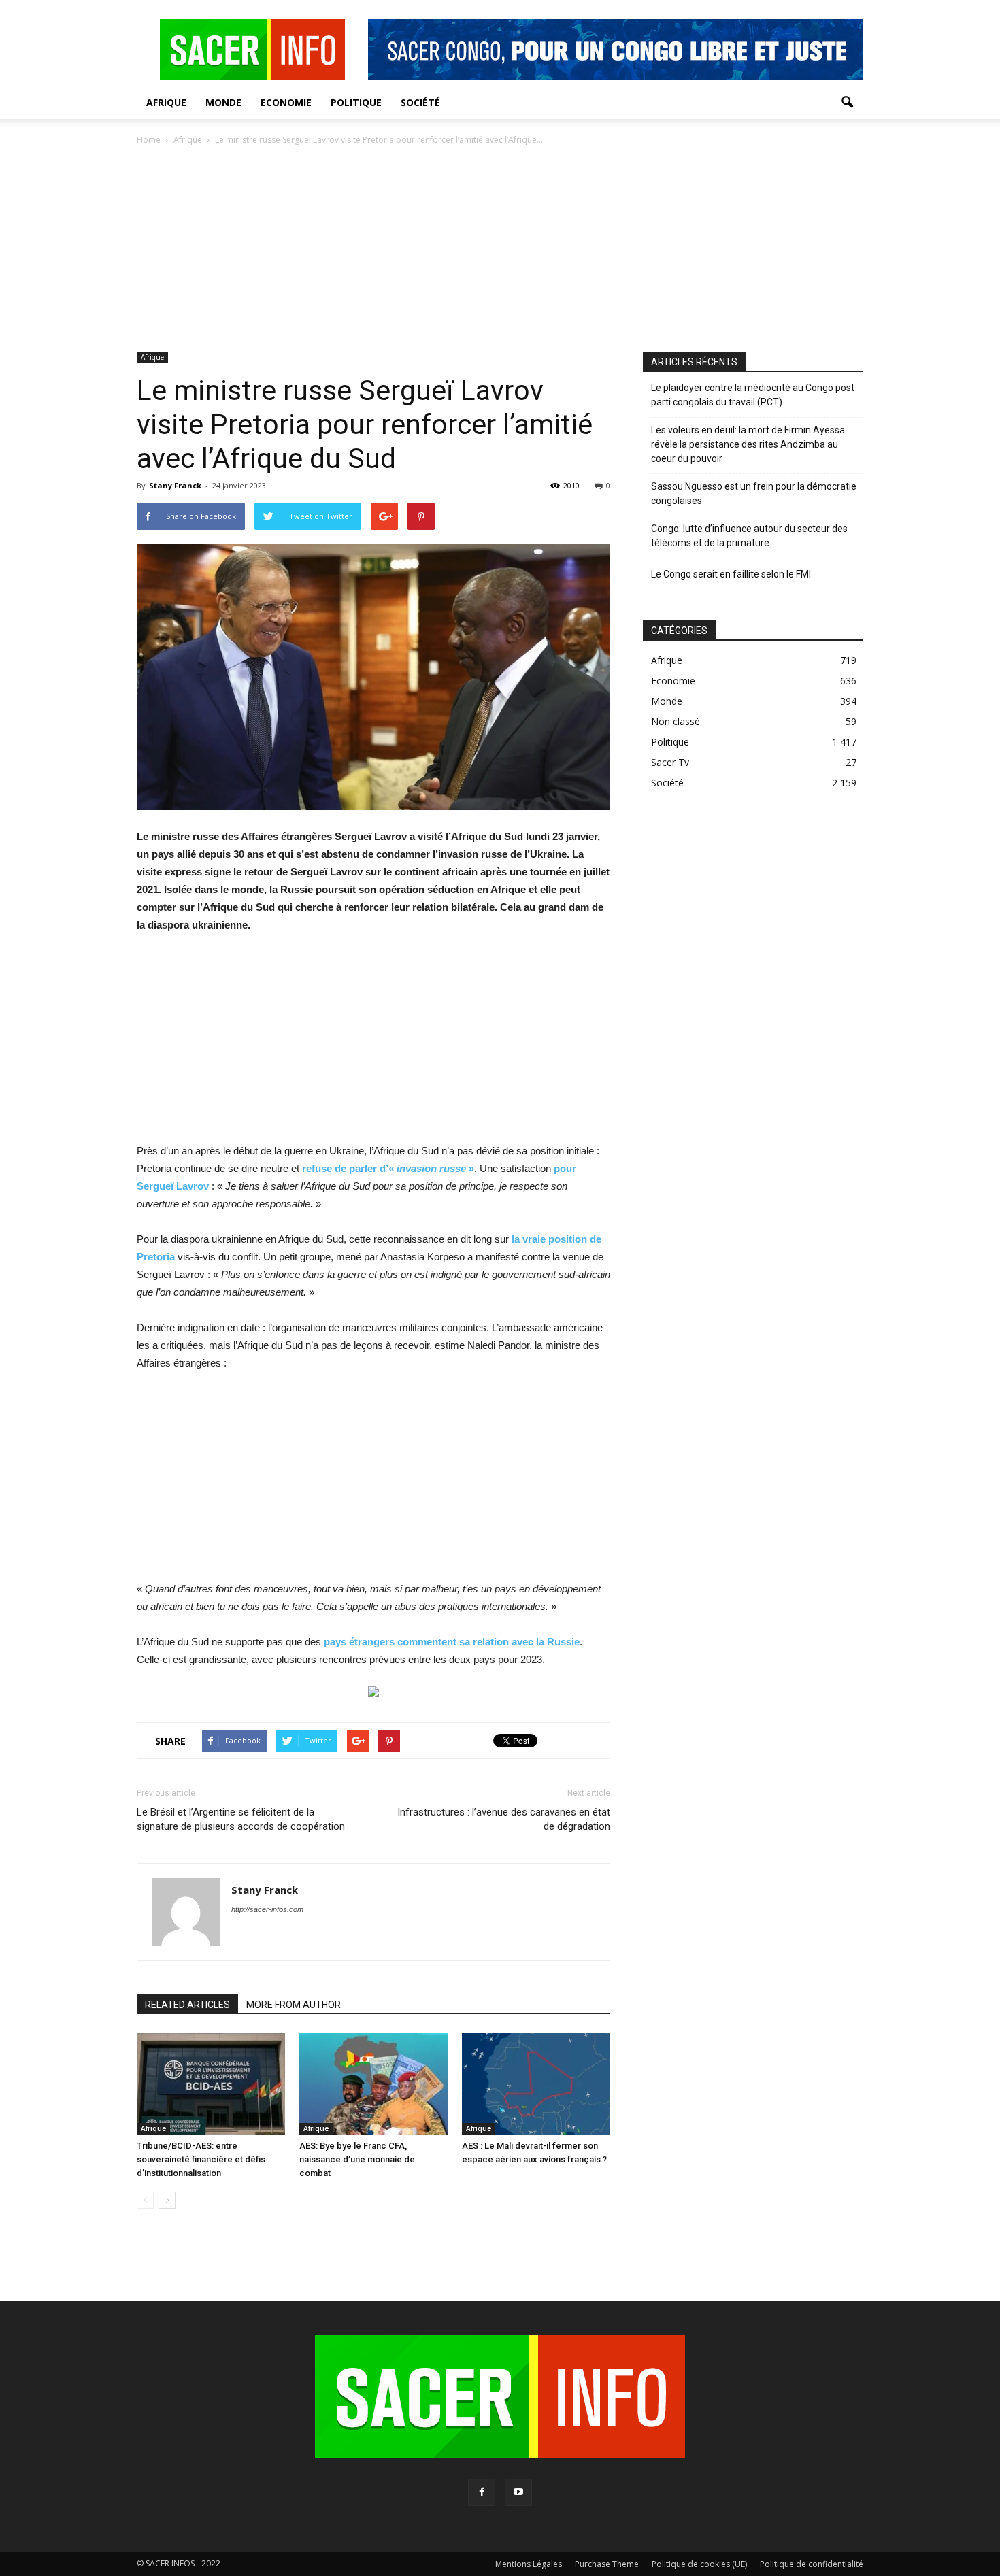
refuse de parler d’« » (388, 1168)
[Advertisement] (500, 250)
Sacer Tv (670, 762)
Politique (356, 102)
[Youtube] (518, 2492)
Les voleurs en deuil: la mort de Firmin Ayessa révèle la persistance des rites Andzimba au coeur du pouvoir (748, 444)
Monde (223, 102)
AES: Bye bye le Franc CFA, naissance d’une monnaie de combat (357, 2159)
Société (420, 102)
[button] (847, 103)
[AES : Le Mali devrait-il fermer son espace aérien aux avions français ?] (536, 2084)
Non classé (676, 721)
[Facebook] (482, 2492)
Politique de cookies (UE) (699, 2564)
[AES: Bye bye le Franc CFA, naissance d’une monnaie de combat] (373, 2084)
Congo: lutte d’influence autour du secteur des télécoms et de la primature (749, 536)
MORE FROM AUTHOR (294, 2005)
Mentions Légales (529, 2564)
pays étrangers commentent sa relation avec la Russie (452, 1642)
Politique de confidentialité (812, 2564)
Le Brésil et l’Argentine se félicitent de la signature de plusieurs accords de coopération (241, 1819)
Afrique (166, 102)
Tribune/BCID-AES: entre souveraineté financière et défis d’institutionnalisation (201, 2159)
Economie (286, 102)
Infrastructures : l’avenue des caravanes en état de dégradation (504, 1819)
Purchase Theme (607, 2564)
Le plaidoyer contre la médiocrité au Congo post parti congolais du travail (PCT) (753, 395)
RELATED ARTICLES (187, 2005)
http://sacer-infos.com (267, 1909)
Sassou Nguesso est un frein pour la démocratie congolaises (754, 494)
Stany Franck (175, 485)
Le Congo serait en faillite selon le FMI (731, 574)
